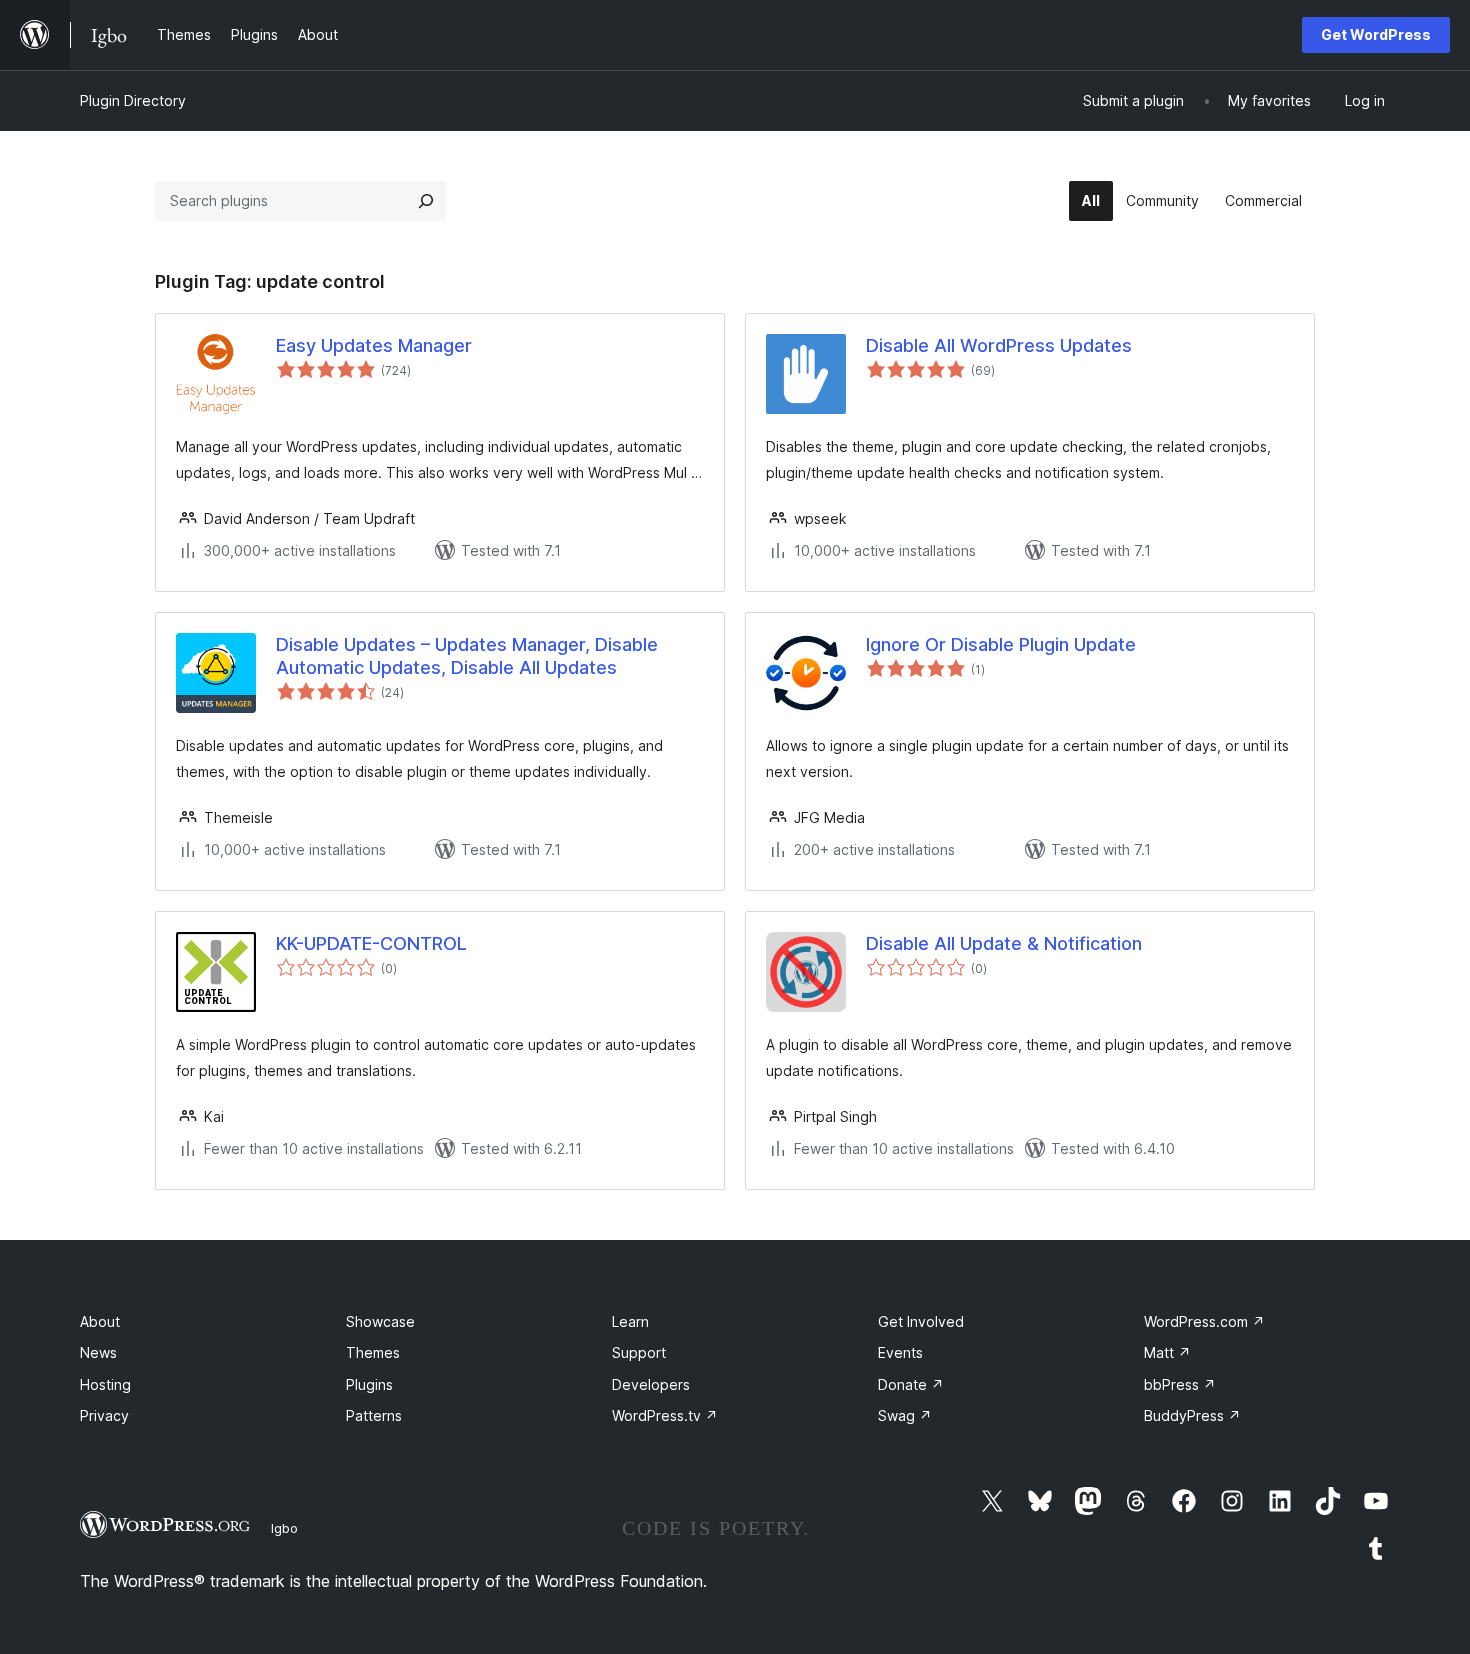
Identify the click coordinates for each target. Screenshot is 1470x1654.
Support (639, 1352)
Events (900, 1352)
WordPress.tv (665, 1415)
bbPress (1180, 1384)
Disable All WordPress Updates (999, 345)
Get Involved (921, 1321)
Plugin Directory (133, 100)
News (98, 1352)
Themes (373, 1352)
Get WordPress (1376, 34)
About (100, 1321)
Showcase (380, 1321)
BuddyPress (1192, 1415)
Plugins (369, 1384)
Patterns (374, 1415)
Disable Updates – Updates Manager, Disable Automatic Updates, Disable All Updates (467, 656)
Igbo (284, 1528)
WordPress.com (1204, 1321)
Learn (630, 1321)
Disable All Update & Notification (1004, 943)
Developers (651, 1384)
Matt (1167, 1352)
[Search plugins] (426, 201)
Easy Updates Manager (374, 345)
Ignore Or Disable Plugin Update (1001, 644)
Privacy (104, 1415)
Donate (911, 1384)
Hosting (105, 1384)
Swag (905, 1415)
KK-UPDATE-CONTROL (371, 943)
